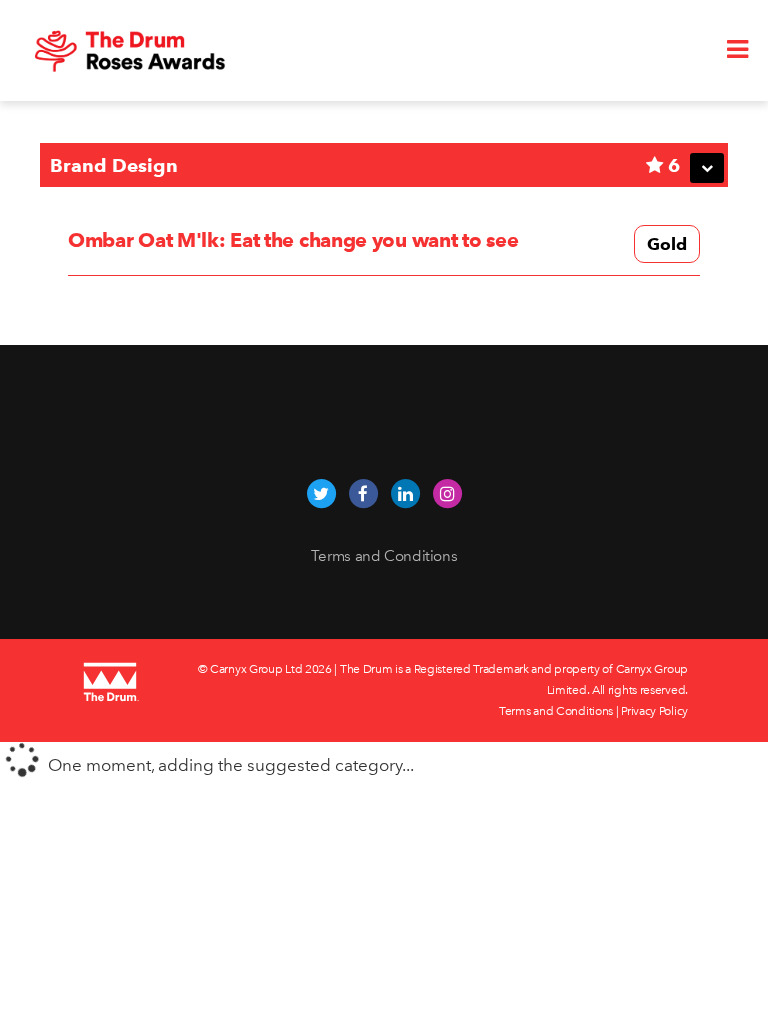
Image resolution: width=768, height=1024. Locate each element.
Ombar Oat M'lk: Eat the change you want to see (293, 240)
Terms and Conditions (384, 556)
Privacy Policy (654, 711)
